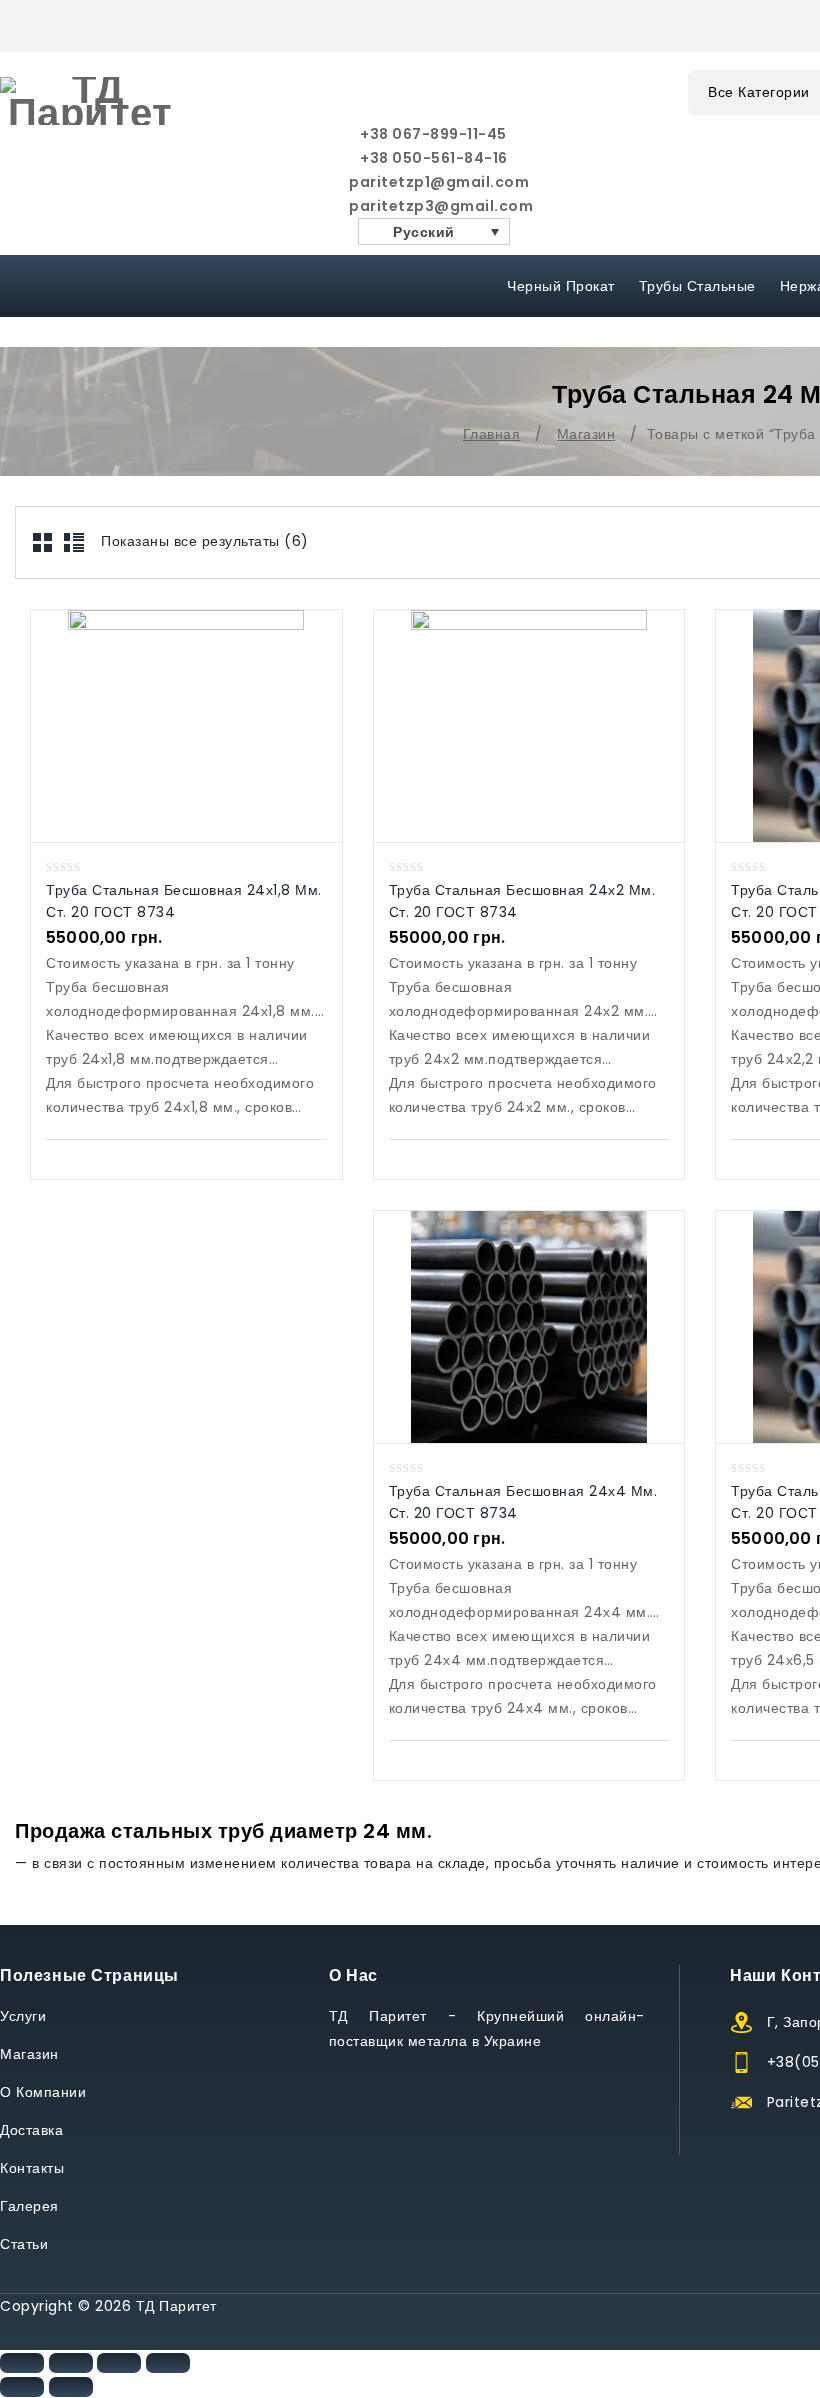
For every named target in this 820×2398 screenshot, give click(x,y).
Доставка (31, 2130)
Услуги (23, 2016)
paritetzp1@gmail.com (434, 182)
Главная (492, 434)
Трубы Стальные (697, 286)
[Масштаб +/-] (168, 2363)
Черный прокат (561, 286)
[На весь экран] (119, 2363)
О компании (43, 2092)
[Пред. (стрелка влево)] (22, 2387)
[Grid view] (43, 542)
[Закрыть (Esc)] (22, 2363)
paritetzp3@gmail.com (434, 206)
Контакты (32, 2168)
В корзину (206, 725)
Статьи (24, 2244)
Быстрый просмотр (165, 725)
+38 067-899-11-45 (433, 134)
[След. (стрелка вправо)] (71, 2387)
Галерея (29, 2206)
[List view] (73, 542)
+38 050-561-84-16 (434, 158)
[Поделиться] (71, 2363)
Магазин (586, 434)
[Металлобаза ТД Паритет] (90, 101)
